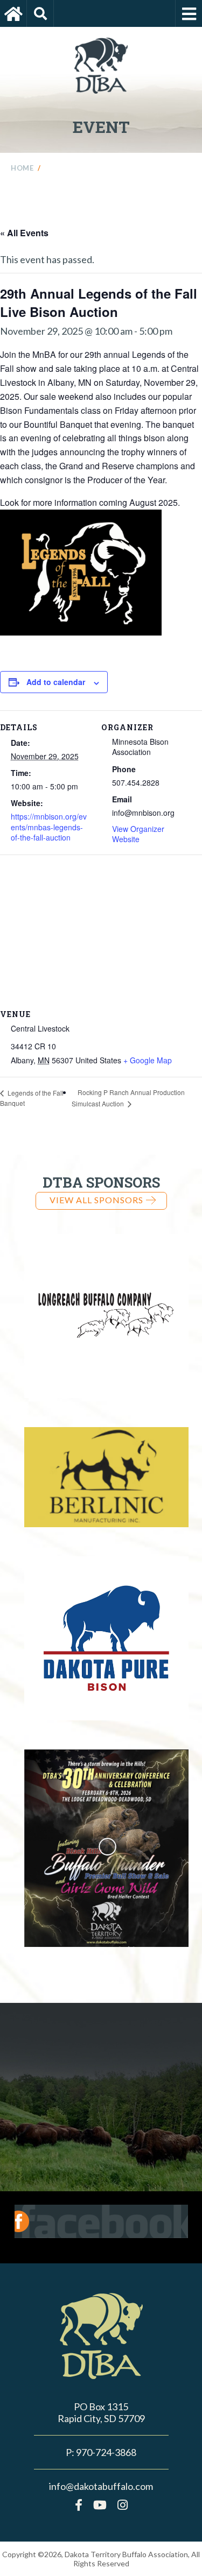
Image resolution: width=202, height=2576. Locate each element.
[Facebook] (79, 2505)
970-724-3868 (106, 2452)
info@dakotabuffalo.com (101, 2486)
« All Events (24, 233)
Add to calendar (56, 682)
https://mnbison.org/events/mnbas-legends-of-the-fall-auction (49, 827)
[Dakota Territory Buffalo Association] (13, 13)
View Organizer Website (138, 834)
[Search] (40, 13)
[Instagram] (123, 2505)
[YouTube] (100, 2505)
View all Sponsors (96, 1200)
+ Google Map (148, 1060)
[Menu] (189, 13)
